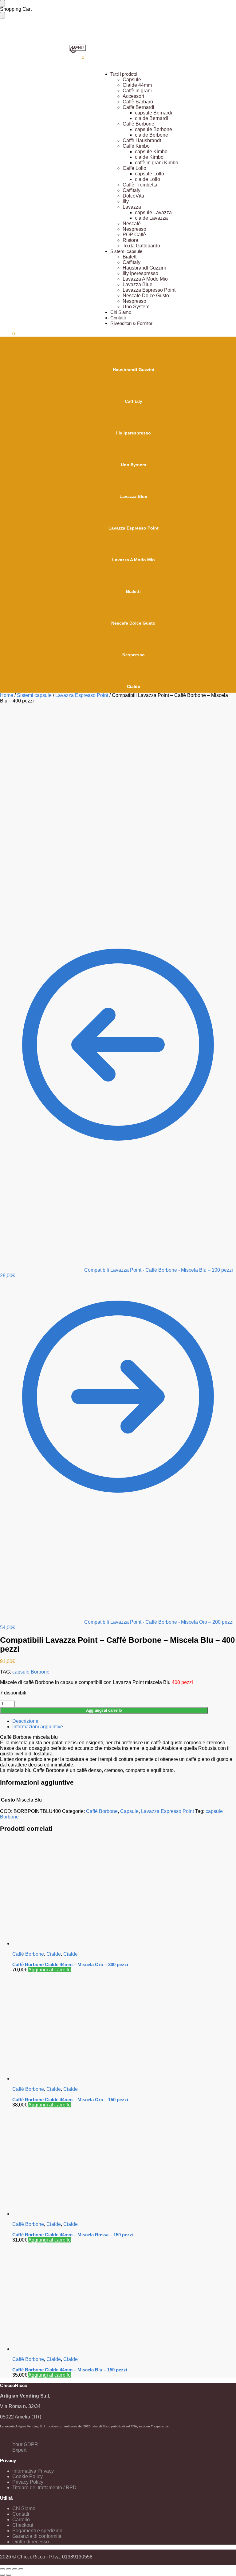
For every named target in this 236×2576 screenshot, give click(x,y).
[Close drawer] (2, 15)
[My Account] (73, 52)
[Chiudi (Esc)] (2, 2569)
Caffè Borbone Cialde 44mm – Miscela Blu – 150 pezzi (70, 2370)
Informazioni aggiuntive (38, 1727)
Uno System (133, 465)
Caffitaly (134, 401)
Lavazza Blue (133, 496)
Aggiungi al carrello (104, 1710)
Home (7, 695)
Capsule (129, 1811)
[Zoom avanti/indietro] (21, 2569)
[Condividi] (9, 2569)
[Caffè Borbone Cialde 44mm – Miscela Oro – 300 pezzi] (124, 1892)
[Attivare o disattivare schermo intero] (15, 2569)
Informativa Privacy (33, 2471)
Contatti (21, 2514)
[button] (77, 57)
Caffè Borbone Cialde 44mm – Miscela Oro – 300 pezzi (70, 1964)
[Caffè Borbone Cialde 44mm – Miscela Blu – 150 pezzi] (124, 2297)
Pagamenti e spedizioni (38, 2531)
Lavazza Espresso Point (134, 528)
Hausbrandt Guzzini (134, 370)
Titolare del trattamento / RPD (44, 2488)
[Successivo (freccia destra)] (9, 2575)
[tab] (124, 1721)
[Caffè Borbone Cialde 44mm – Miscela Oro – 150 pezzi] (124, 2027)
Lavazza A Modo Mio (134, 560)
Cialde (134, 686)
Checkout (23, 2525)
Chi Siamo (24, 2508)
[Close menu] (2, 3)
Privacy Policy (28, 2482)
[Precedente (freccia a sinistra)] (2, 2575)
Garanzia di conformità (37, 2536)
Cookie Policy (28, 2476)
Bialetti (133, 591)
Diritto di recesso (31, 2542)
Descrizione (25, 1721)
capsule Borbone (31, 1672)
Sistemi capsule (34, 695)
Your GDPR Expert (25, 2447)
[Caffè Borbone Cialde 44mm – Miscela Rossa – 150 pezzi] (124, 2162)
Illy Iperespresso (134, 433)
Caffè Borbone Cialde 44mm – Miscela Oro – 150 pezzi (70, 2100)
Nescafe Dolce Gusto (133, 623)
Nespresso (134, 655)
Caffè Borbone (102, 1811)
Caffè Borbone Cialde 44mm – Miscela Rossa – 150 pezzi (73, 2235)
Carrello (21, 2520)
